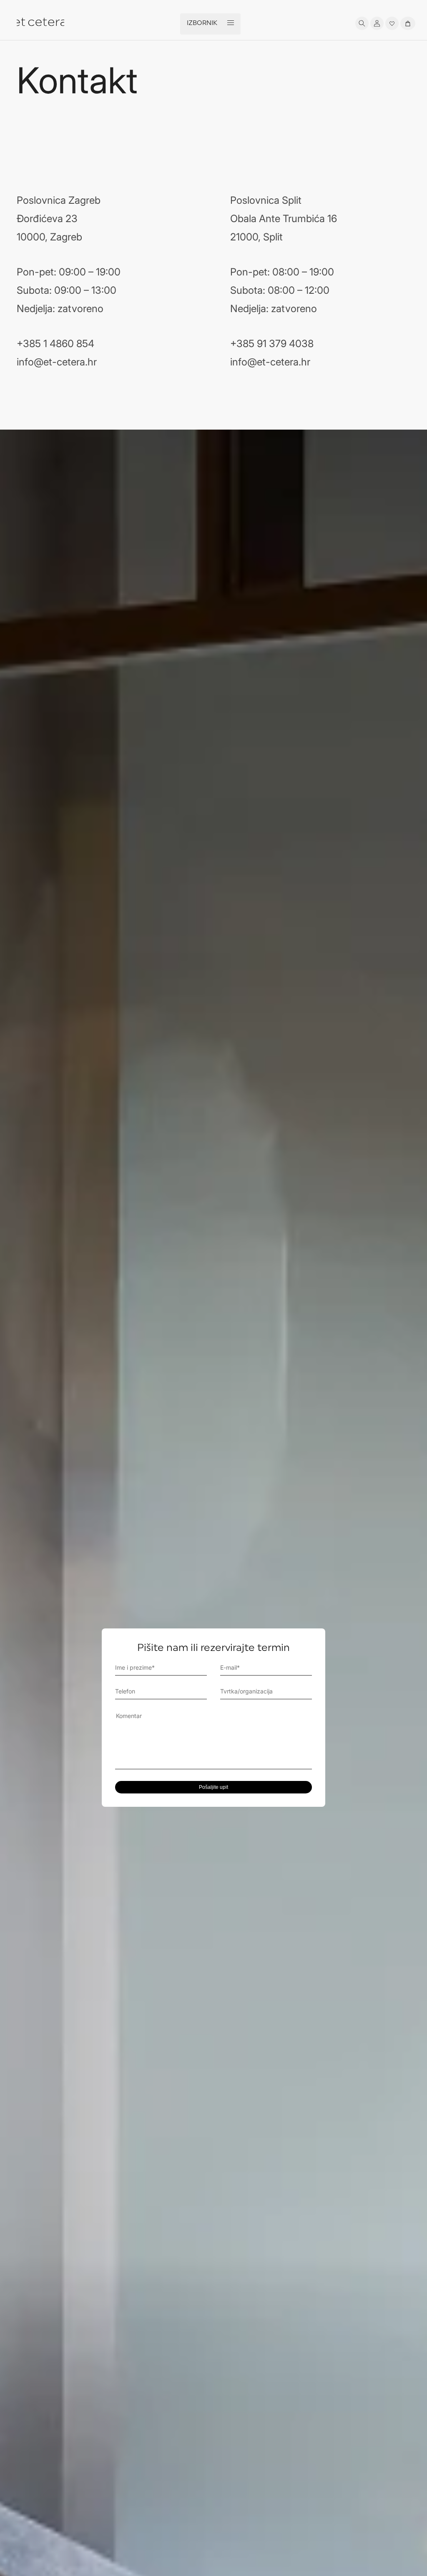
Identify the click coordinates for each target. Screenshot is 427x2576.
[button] (362, 23)
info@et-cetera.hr (57, 362)
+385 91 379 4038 (272, 344)
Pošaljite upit (213, 1787)
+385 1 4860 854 (55, 344)
